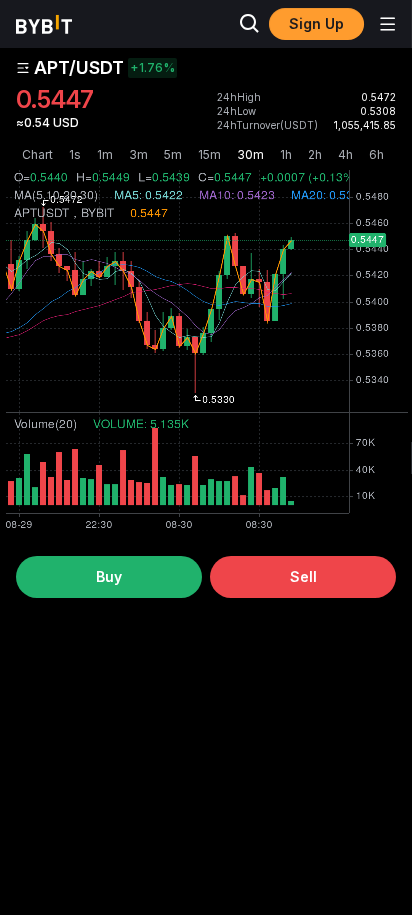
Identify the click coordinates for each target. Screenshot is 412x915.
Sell (303, 576)
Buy (109, 576)
